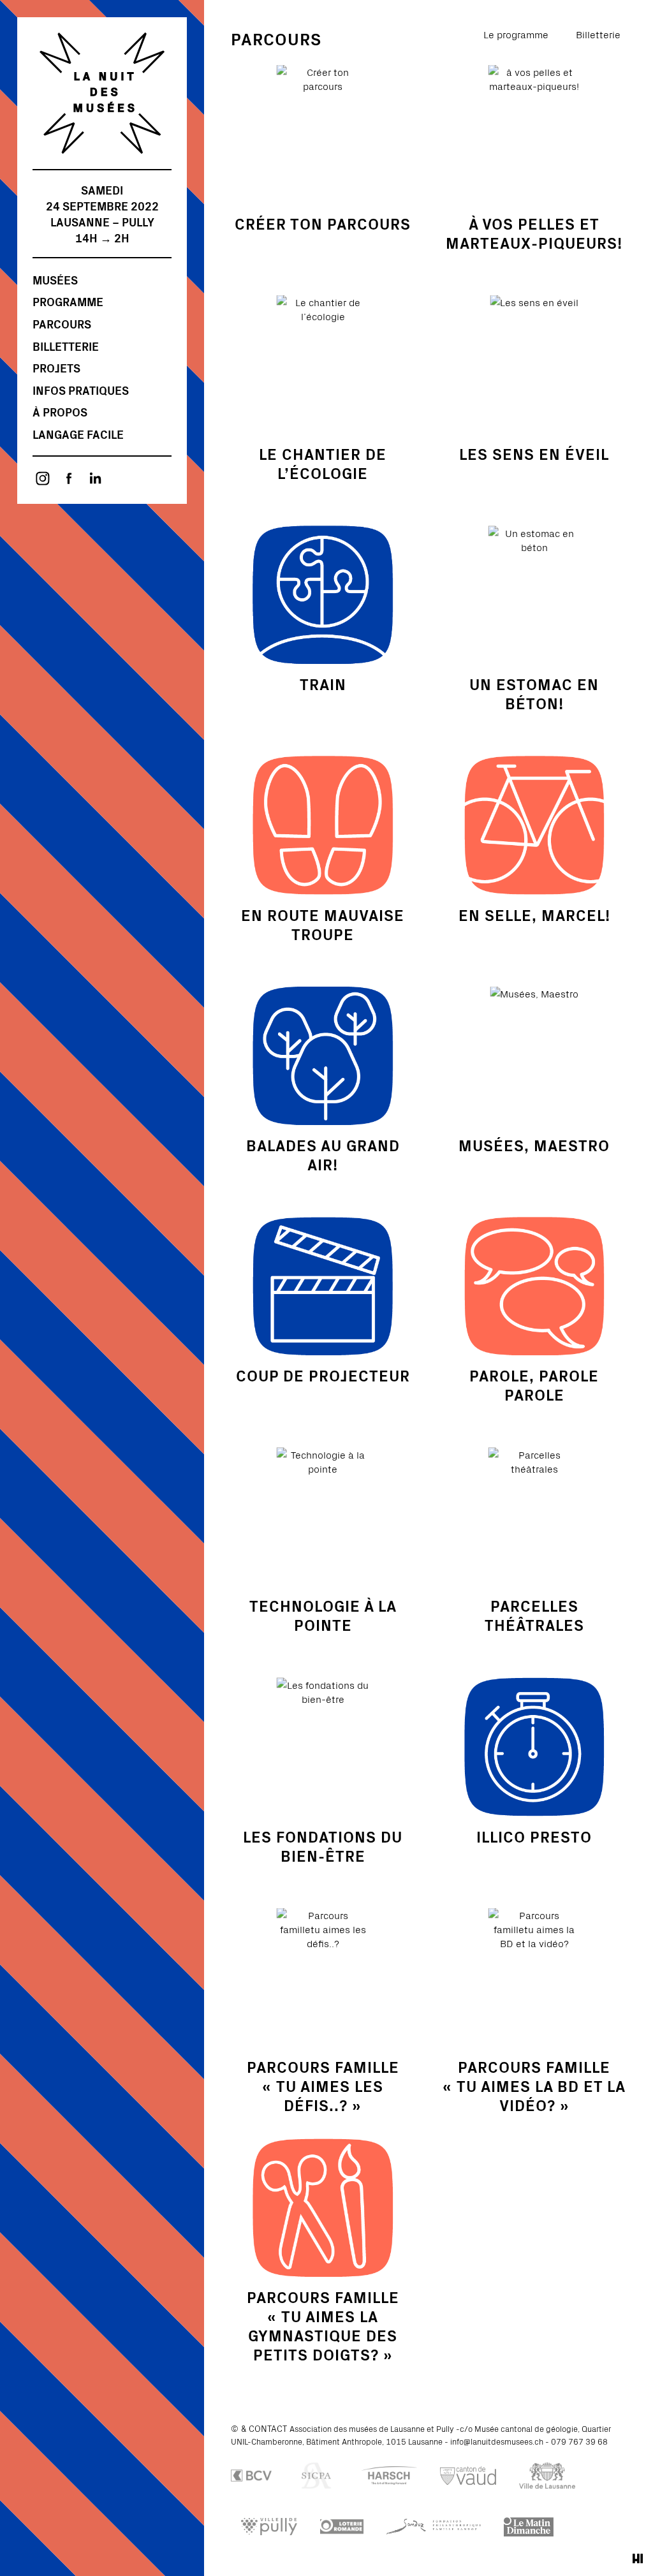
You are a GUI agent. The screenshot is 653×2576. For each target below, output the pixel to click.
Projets (56, 368)
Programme (68, 301)
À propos (60, 412)
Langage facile (78, 434)
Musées (55, 280)
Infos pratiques (81, 390)
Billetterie (66, 346)
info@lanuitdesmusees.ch (497, 2441)
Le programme (516, 34)
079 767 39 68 (579, 2441)
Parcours (62, 324)
